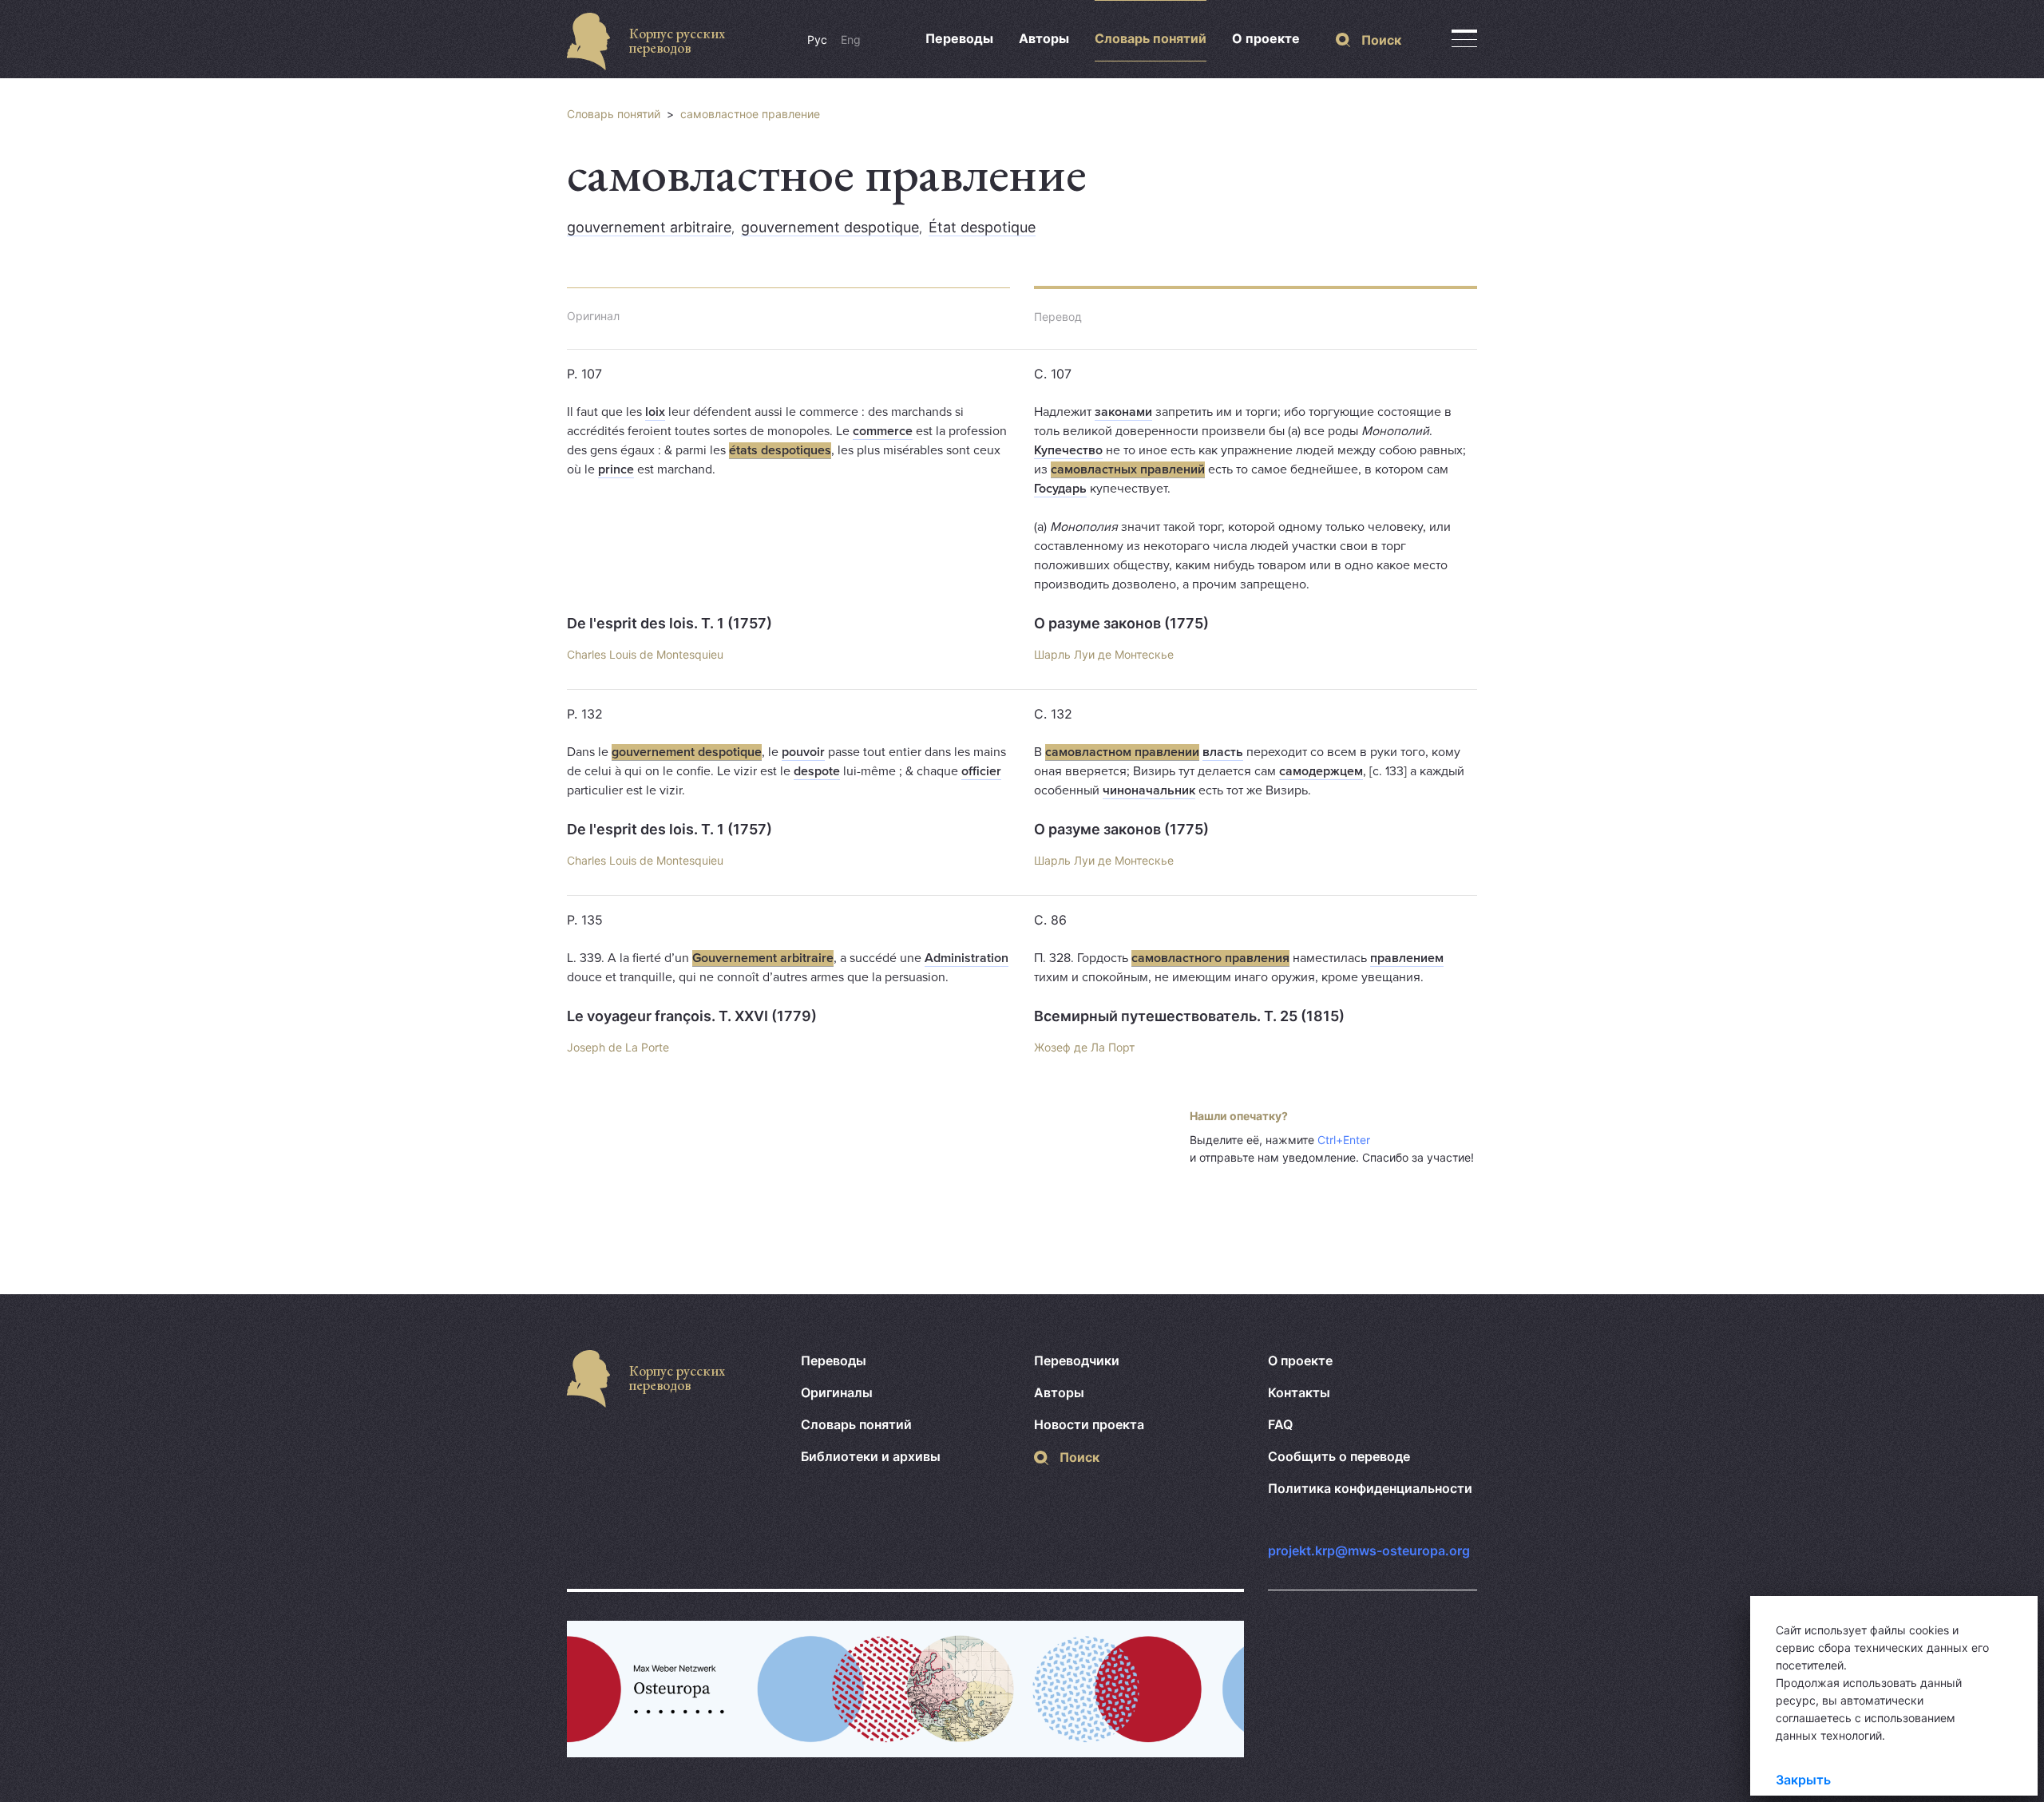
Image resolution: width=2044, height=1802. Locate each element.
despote (817, 771)
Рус (817, 40)
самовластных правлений (1128, 469)
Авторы (1044, 38)
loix (655, 412)
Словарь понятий (1151, 38)
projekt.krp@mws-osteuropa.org (1369, 1551)
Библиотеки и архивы (871, 1456)
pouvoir (803, 752)
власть (1223, 752)
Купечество (1068, 450)
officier (981, 771)
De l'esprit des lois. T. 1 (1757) (669, 623)
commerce (883, 431)
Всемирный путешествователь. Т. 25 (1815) (1189, 1016)
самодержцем (1321, 771)
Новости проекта (1089, 1424)
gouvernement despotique (830, 227)
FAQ (1280, 1424)
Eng (851, 40)
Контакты (1299, 1392)
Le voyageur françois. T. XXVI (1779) (692, 1016)
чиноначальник (1149, 790)
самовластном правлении (1122, 752)
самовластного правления (1210, 958)
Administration (967, 958)
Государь (1060, 489)
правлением (1407, 958)
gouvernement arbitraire (649, 227)
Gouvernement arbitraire (763, 958)
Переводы (959, 38)
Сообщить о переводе (1339, 1456)
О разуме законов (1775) (1121, 623)
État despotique (982, 227)
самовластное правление (750, 114)
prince (616, 469)
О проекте (1266, 38)
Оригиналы (837, 1392)
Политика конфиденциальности (1370, 1488)
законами (1123, 412)
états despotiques (780, 450)
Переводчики (1077, 1360)
